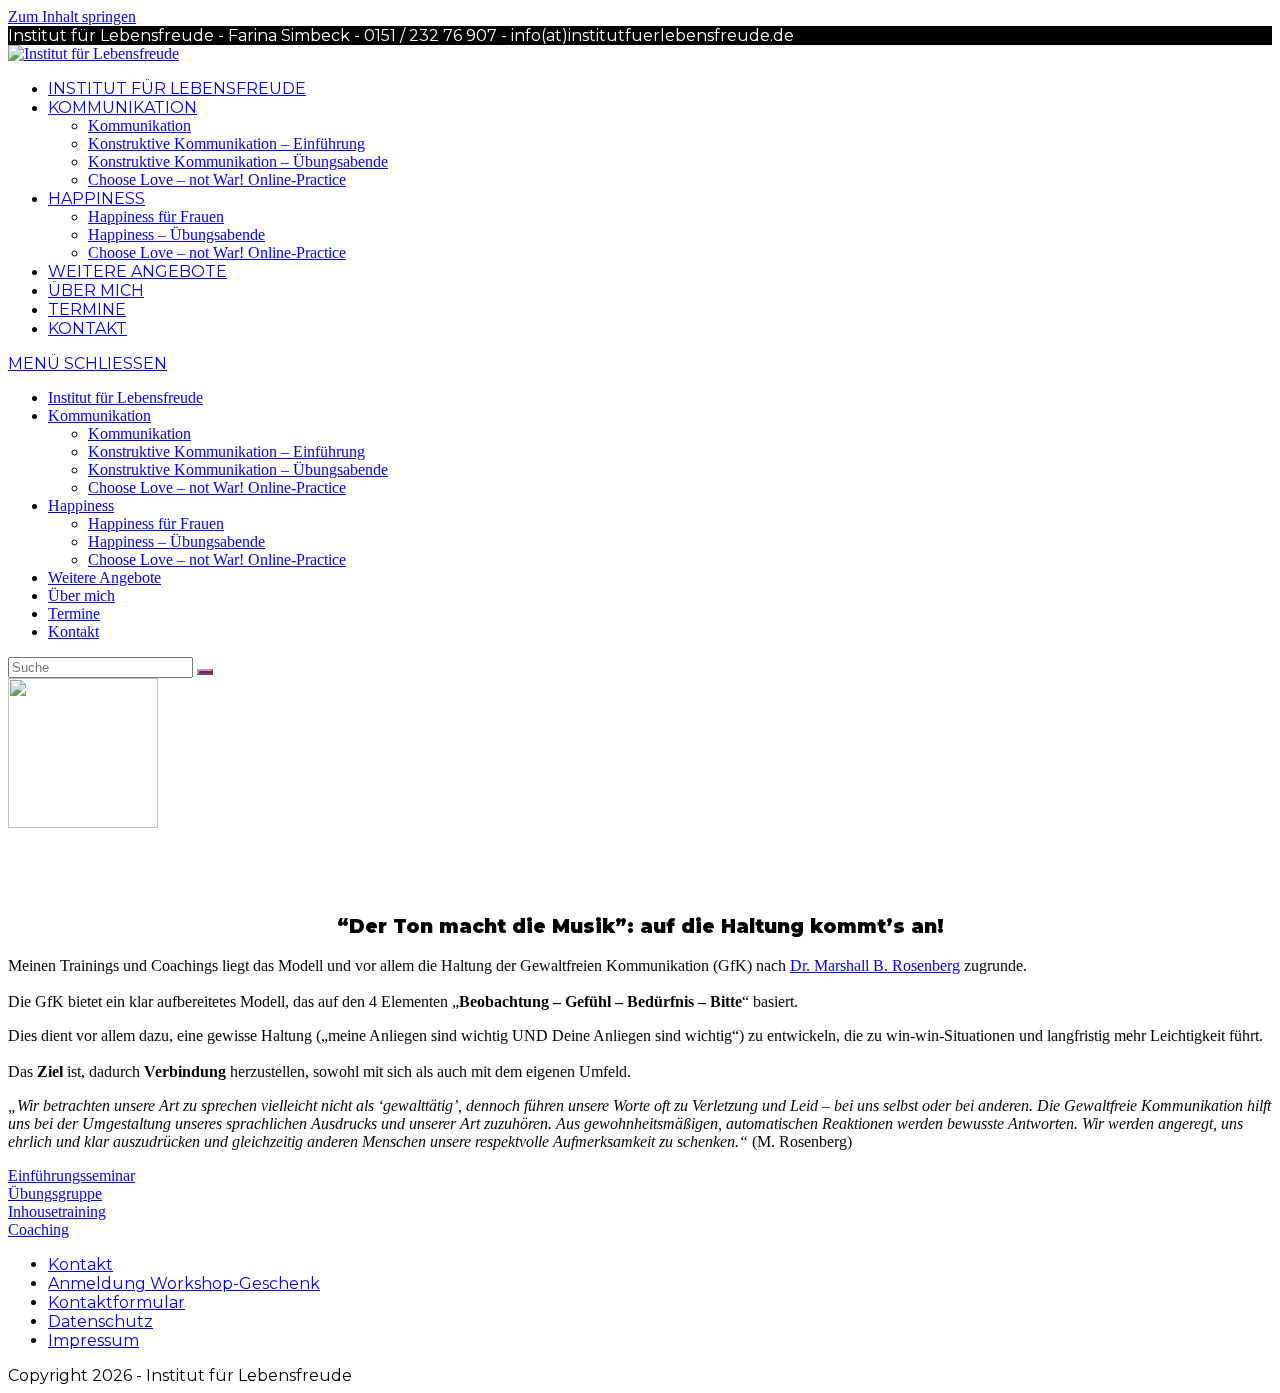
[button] (71, 1175)
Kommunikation (99, 415)
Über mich (81, 595)
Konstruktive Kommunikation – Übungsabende (238, 469)
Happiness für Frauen (156, 523)
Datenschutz (100, 1321)
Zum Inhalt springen (72, 16)
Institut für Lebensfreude (125, 397)
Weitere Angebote (104, 577)
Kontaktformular (116, 1302)
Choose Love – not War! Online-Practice (217, 487)
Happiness (81, 505)
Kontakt (73, 631)
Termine (74, 613)
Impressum (93, 1340)
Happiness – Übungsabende (176, 541)
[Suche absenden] (205, 672)
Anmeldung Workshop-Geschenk (184, 1283)
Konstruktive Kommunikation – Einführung (226, 451)
